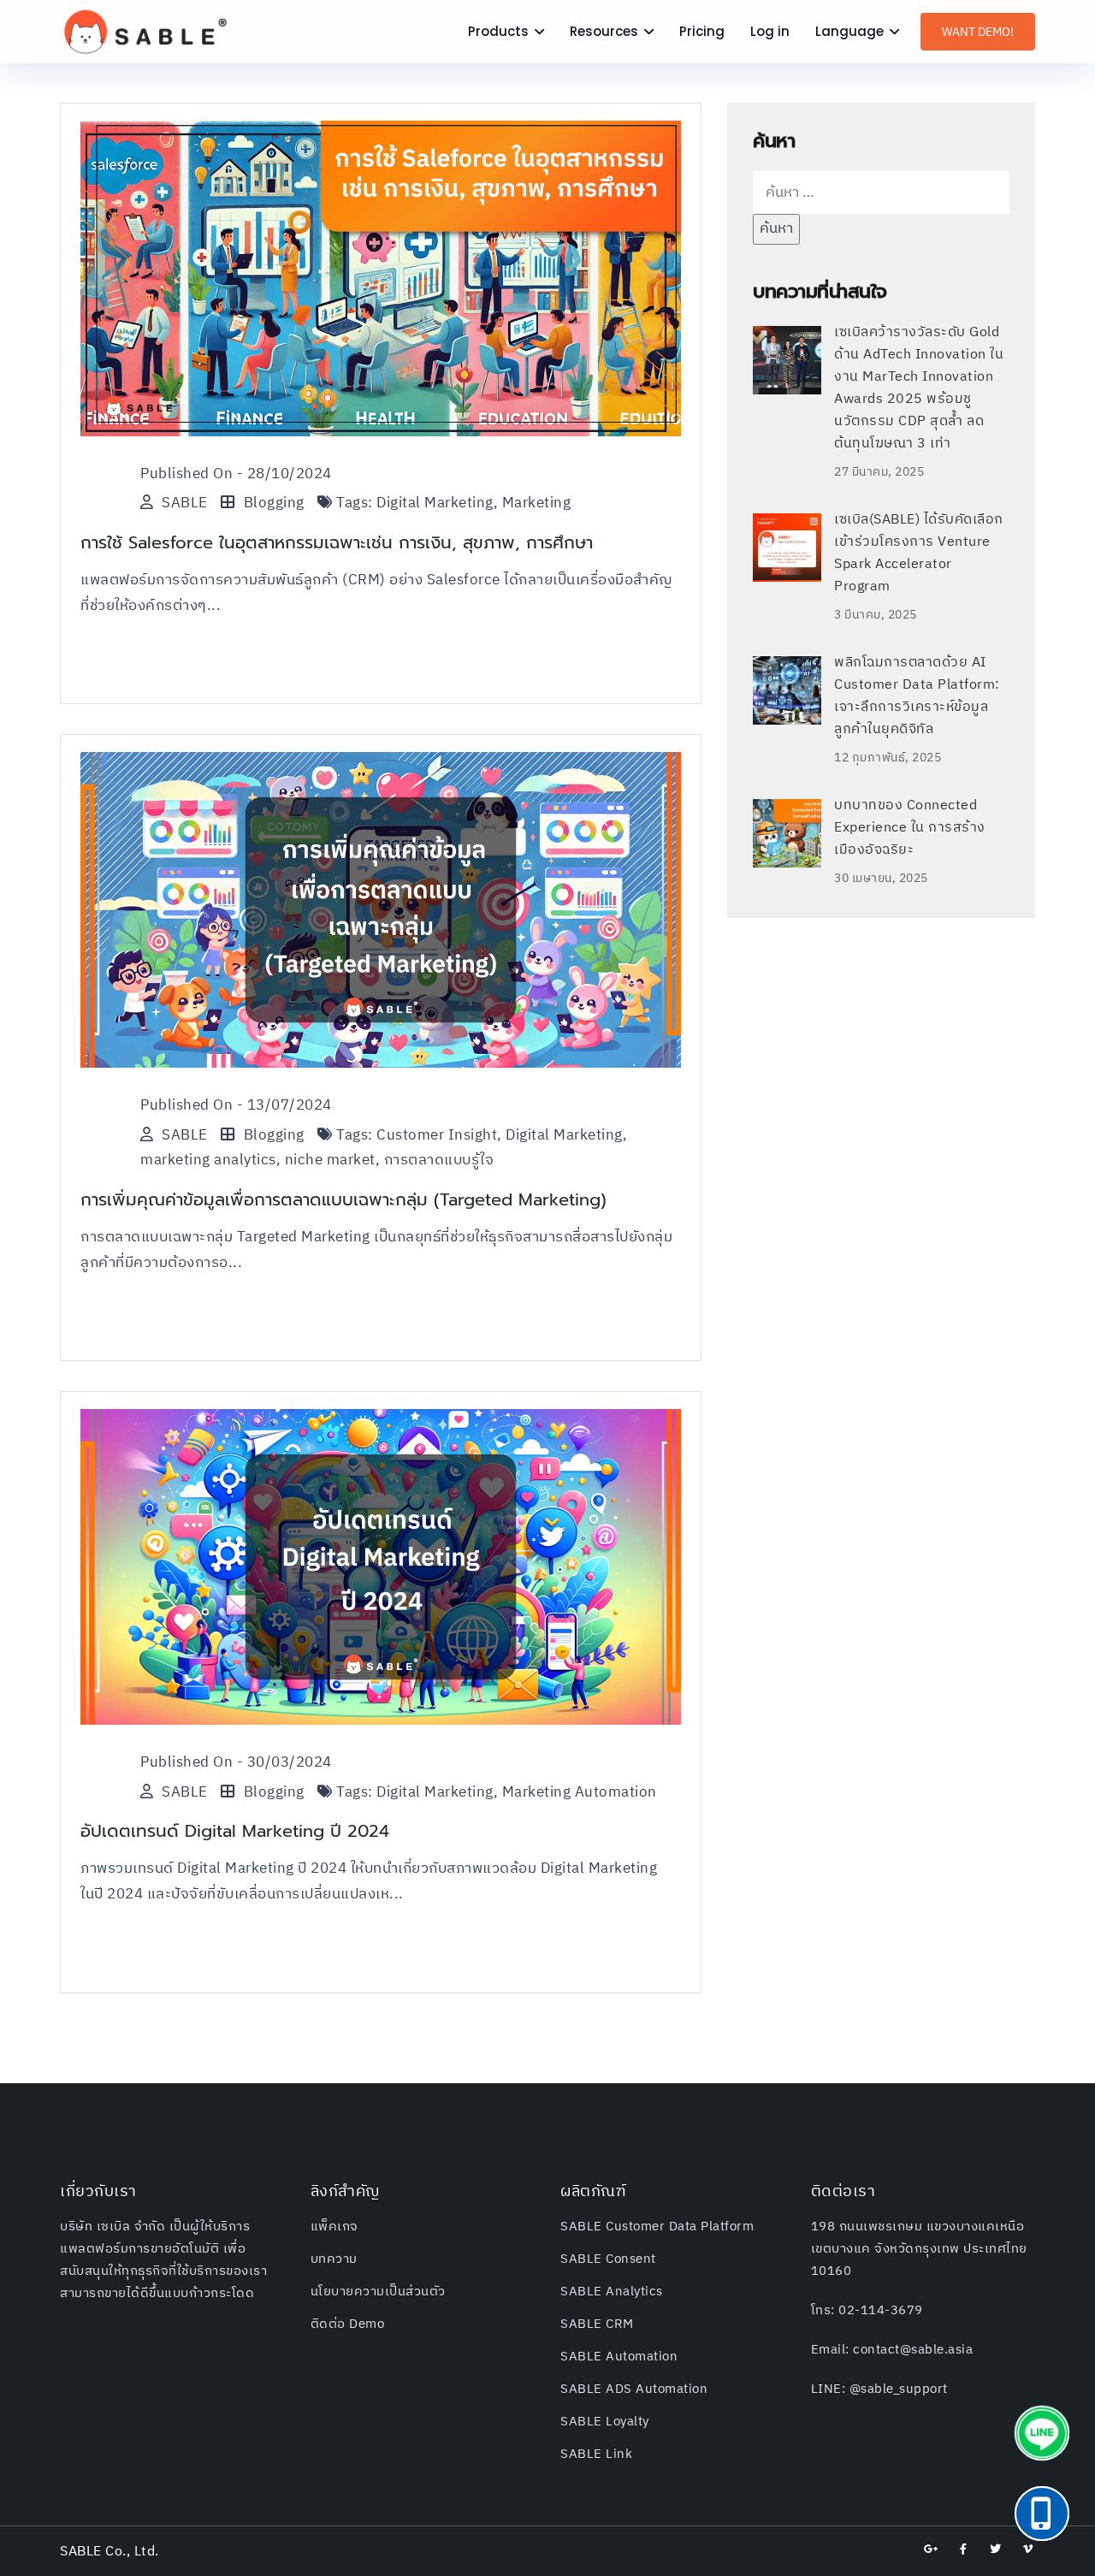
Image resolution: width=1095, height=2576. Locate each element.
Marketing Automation (580, 1792)
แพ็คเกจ (334, 2227)
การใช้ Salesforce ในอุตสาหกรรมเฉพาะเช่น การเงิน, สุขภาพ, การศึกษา (337, 542)
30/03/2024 (290, 1762)
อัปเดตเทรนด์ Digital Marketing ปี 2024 (235, 1831)
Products (498, 31)
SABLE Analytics (612, 2292)
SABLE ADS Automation (634, 2389)
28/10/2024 (290, 474)
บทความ (334, 2259)
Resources (604, 31)
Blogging (274, 503)
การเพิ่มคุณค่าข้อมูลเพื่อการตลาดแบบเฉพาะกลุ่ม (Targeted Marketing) (343, 1199)
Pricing (702, 31)
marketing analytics (208, 1160)
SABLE (185, 503)
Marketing (537, 503)
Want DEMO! (978, 32)
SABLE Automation (619, 2357)
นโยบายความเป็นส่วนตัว (378, 2292)
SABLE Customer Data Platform (657, 2227)
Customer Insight (437, 1135)
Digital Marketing (435, 503)
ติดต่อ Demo (348, 2324)
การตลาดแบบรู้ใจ (439, 1160)
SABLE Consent (608, 2259)
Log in (770, 31)
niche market (330, 1160)
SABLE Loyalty (605, 2422)
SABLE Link (596, 2454)
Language (849, 31)
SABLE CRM (597, 2324)
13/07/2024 (290, 1105)
